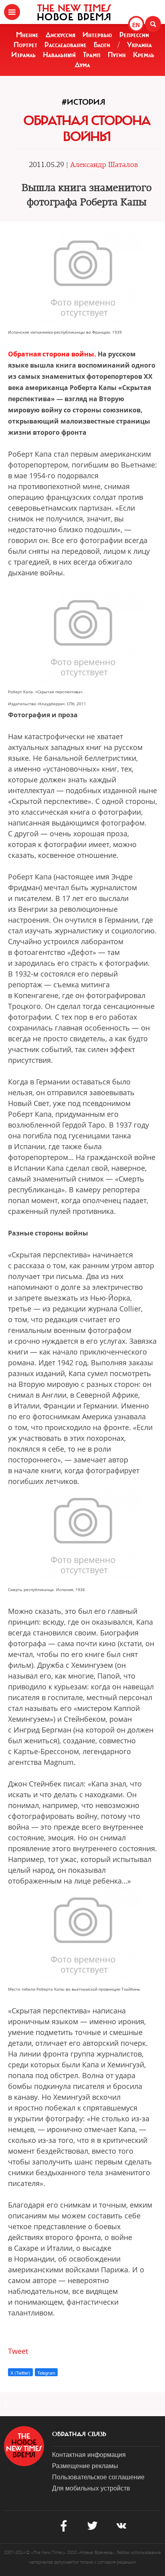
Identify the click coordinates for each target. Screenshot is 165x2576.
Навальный (59, 55)
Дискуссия (60, 35)
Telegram (46, 2373)
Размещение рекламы (85, 2466)
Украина (139, 45)
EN (136, 25)
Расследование (65, 45)
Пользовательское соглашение (98, 2477)
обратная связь (79, 2434)
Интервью (97, 35)
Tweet (18, 2351)
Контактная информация (89, 2454)
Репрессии (134, 35)
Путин (117, 55)
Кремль (144, 55)
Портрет (25, 45)
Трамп (92, 55)
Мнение (27, 35)
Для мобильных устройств (91, 2488)
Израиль (23, 55)
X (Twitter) (20, 2373)
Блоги (102, 45)
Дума (82, 65)
